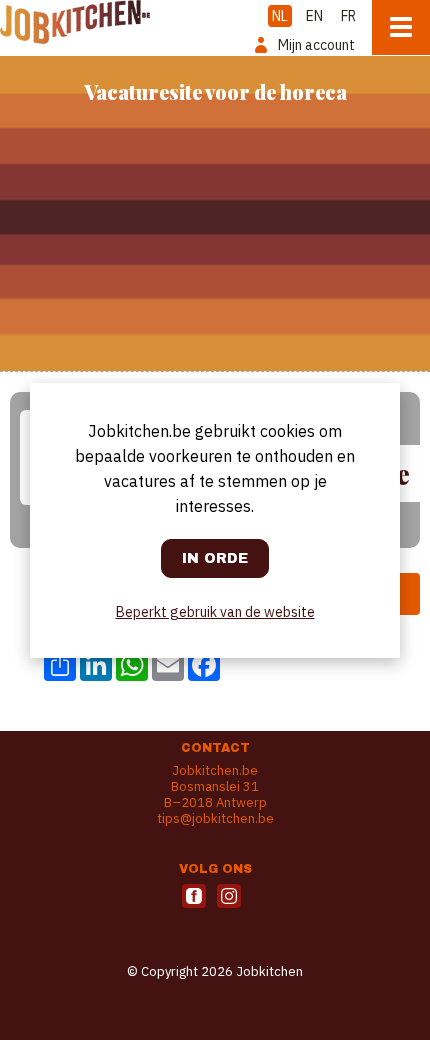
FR (348, 16)
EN (314, 16)
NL (280, 16)
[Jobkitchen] (75, 22)
